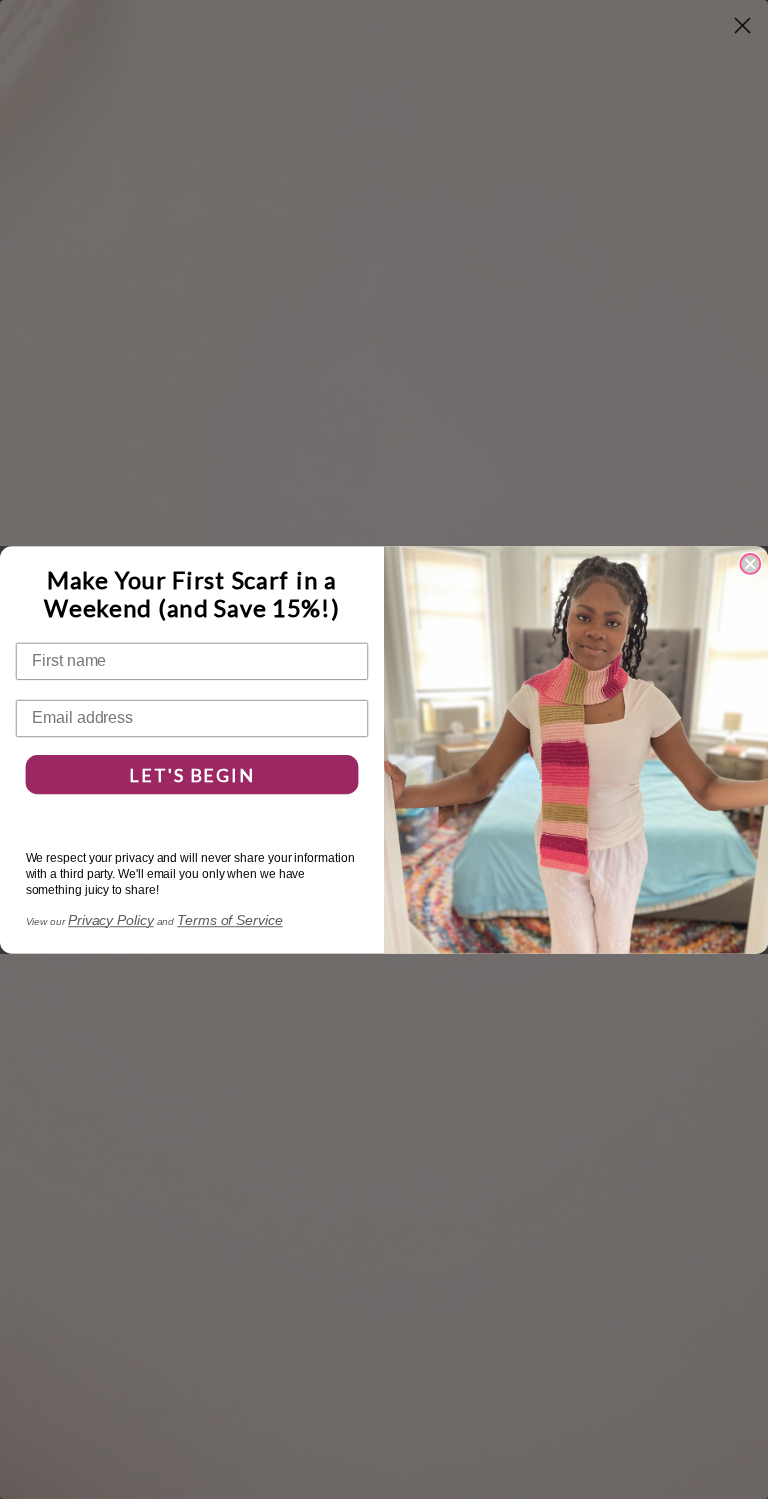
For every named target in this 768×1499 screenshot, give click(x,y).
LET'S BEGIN (191, 774)
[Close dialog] (750, 564)
